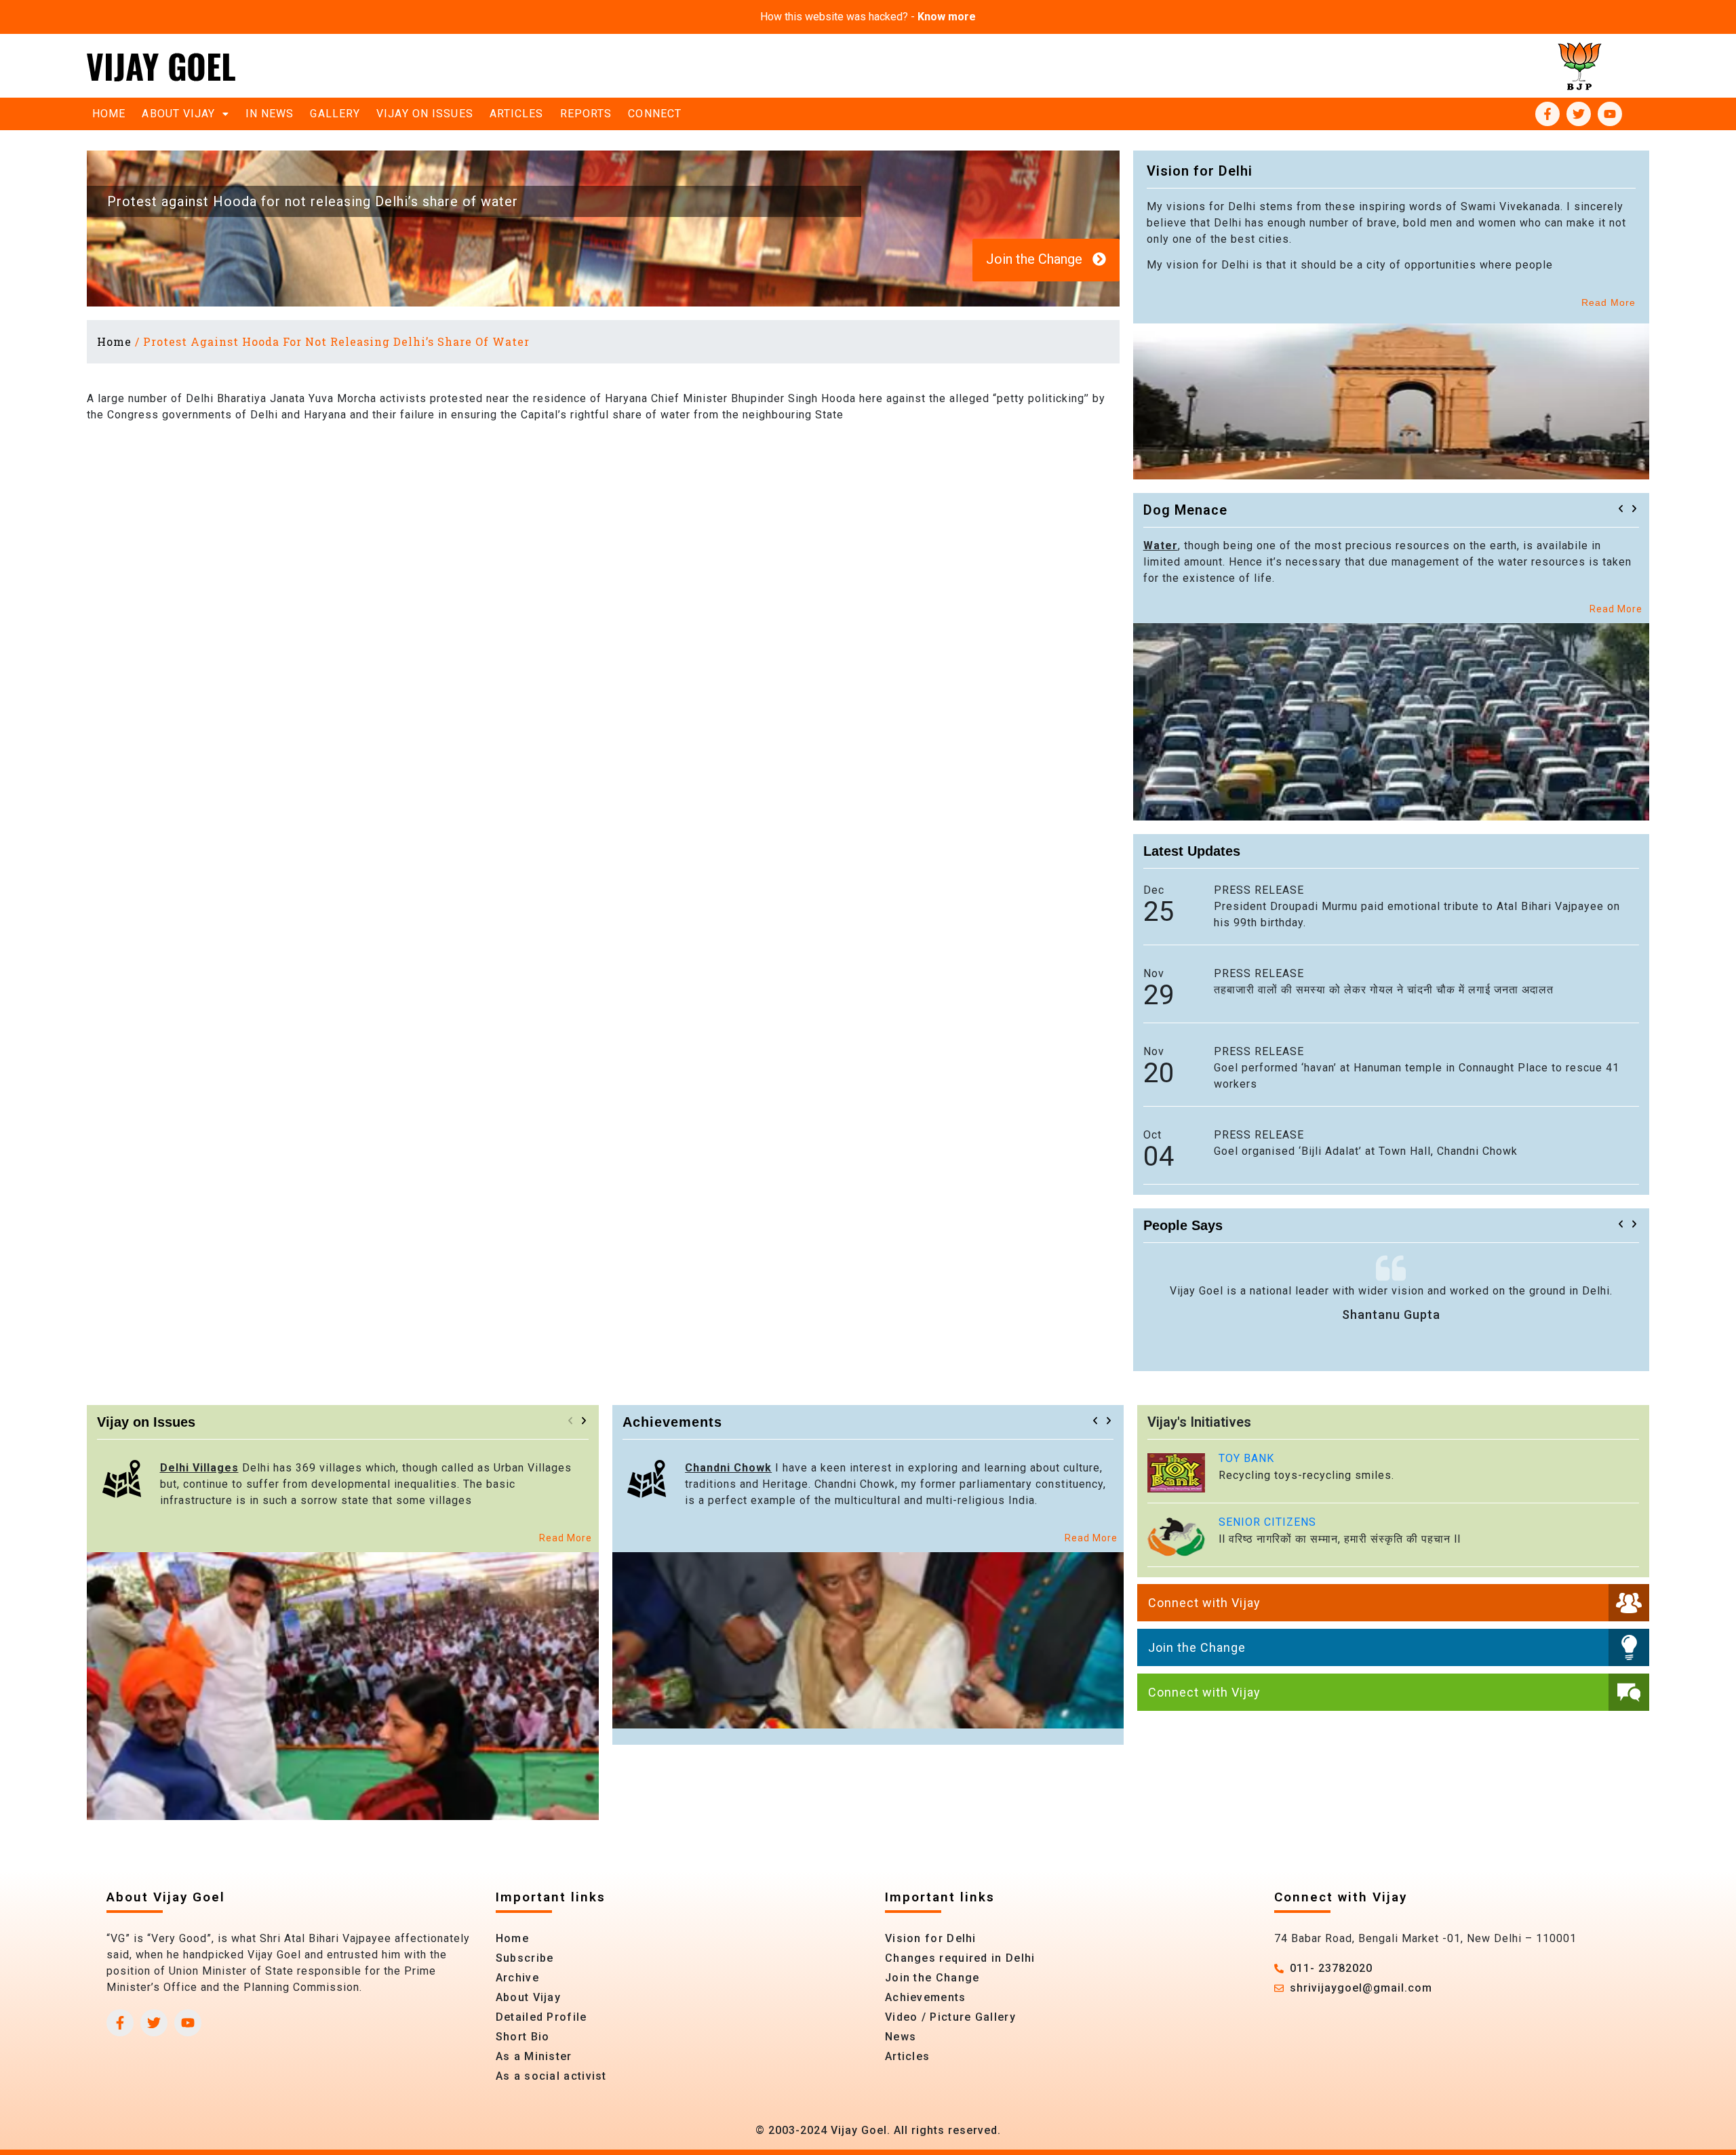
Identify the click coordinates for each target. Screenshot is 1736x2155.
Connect (655, 114)
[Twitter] (1579, 114)
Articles (517, 114)
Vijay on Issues (425, 114)
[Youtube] (1610, 114)
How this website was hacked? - (868, 17)
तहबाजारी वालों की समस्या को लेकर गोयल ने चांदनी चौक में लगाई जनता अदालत (1384, 990)
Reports (586, 114)
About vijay (178, 114)
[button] (1621, 509)
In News (270, 114)
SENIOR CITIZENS (1267, 1522)
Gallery (335, 114)
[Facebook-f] (1547, 114)
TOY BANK (1246, 1458)
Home (109, 114)
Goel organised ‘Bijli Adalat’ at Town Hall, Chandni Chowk (1366, 1151)
